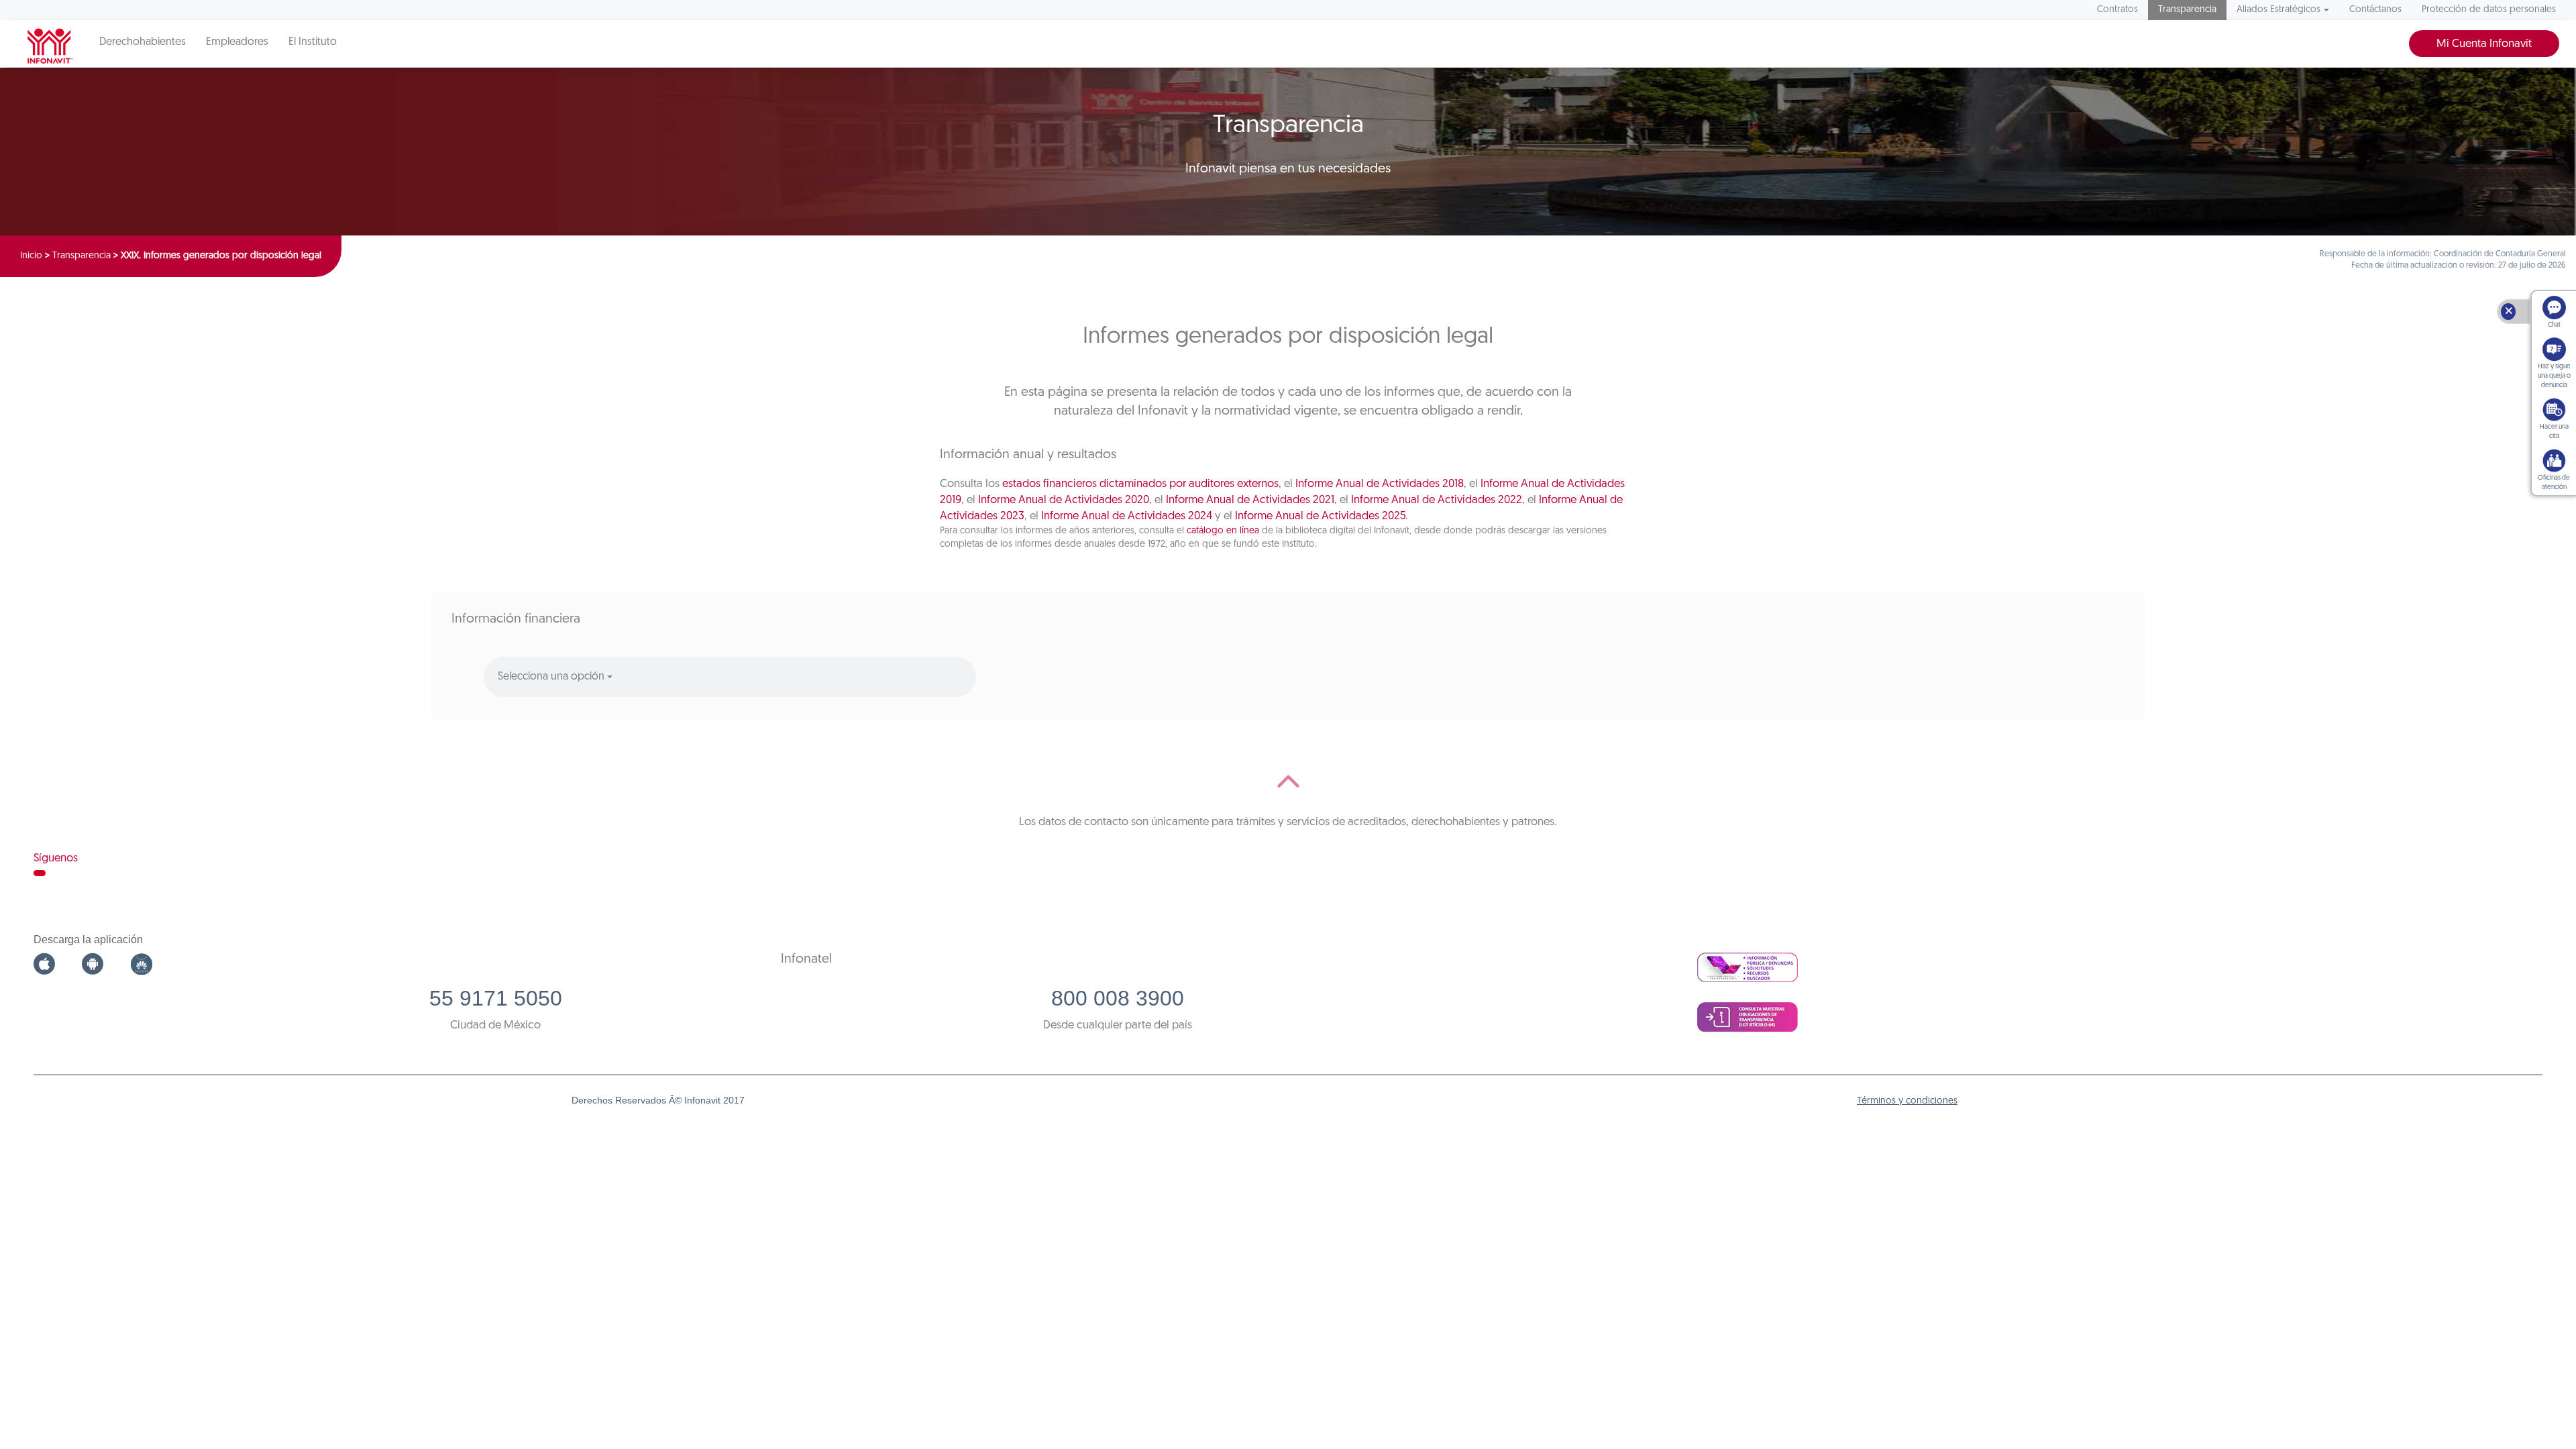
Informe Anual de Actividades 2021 (1250, 500)
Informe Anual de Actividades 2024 (1127, 516)
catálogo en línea (1223, 531)
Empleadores (237, 42)
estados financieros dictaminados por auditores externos (1140, 484)
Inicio (31, 256)
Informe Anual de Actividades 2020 (1064, 500)
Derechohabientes (143, 42)
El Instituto (313, 42)
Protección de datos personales (2489, 10)
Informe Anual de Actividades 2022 (1437, 500)
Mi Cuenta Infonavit (2484, 44)
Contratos (2117, 10)
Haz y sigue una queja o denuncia (2554, 376)
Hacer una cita (2554, 432)
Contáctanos (2375, 10)
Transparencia (2187, 10)
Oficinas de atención (2554, 483)
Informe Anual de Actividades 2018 (1380, 484)
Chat (2554, 325)
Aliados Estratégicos (2278, 10)
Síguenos (56, 858)
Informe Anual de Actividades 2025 (1320, 516)
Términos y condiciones (1907, 1101)
